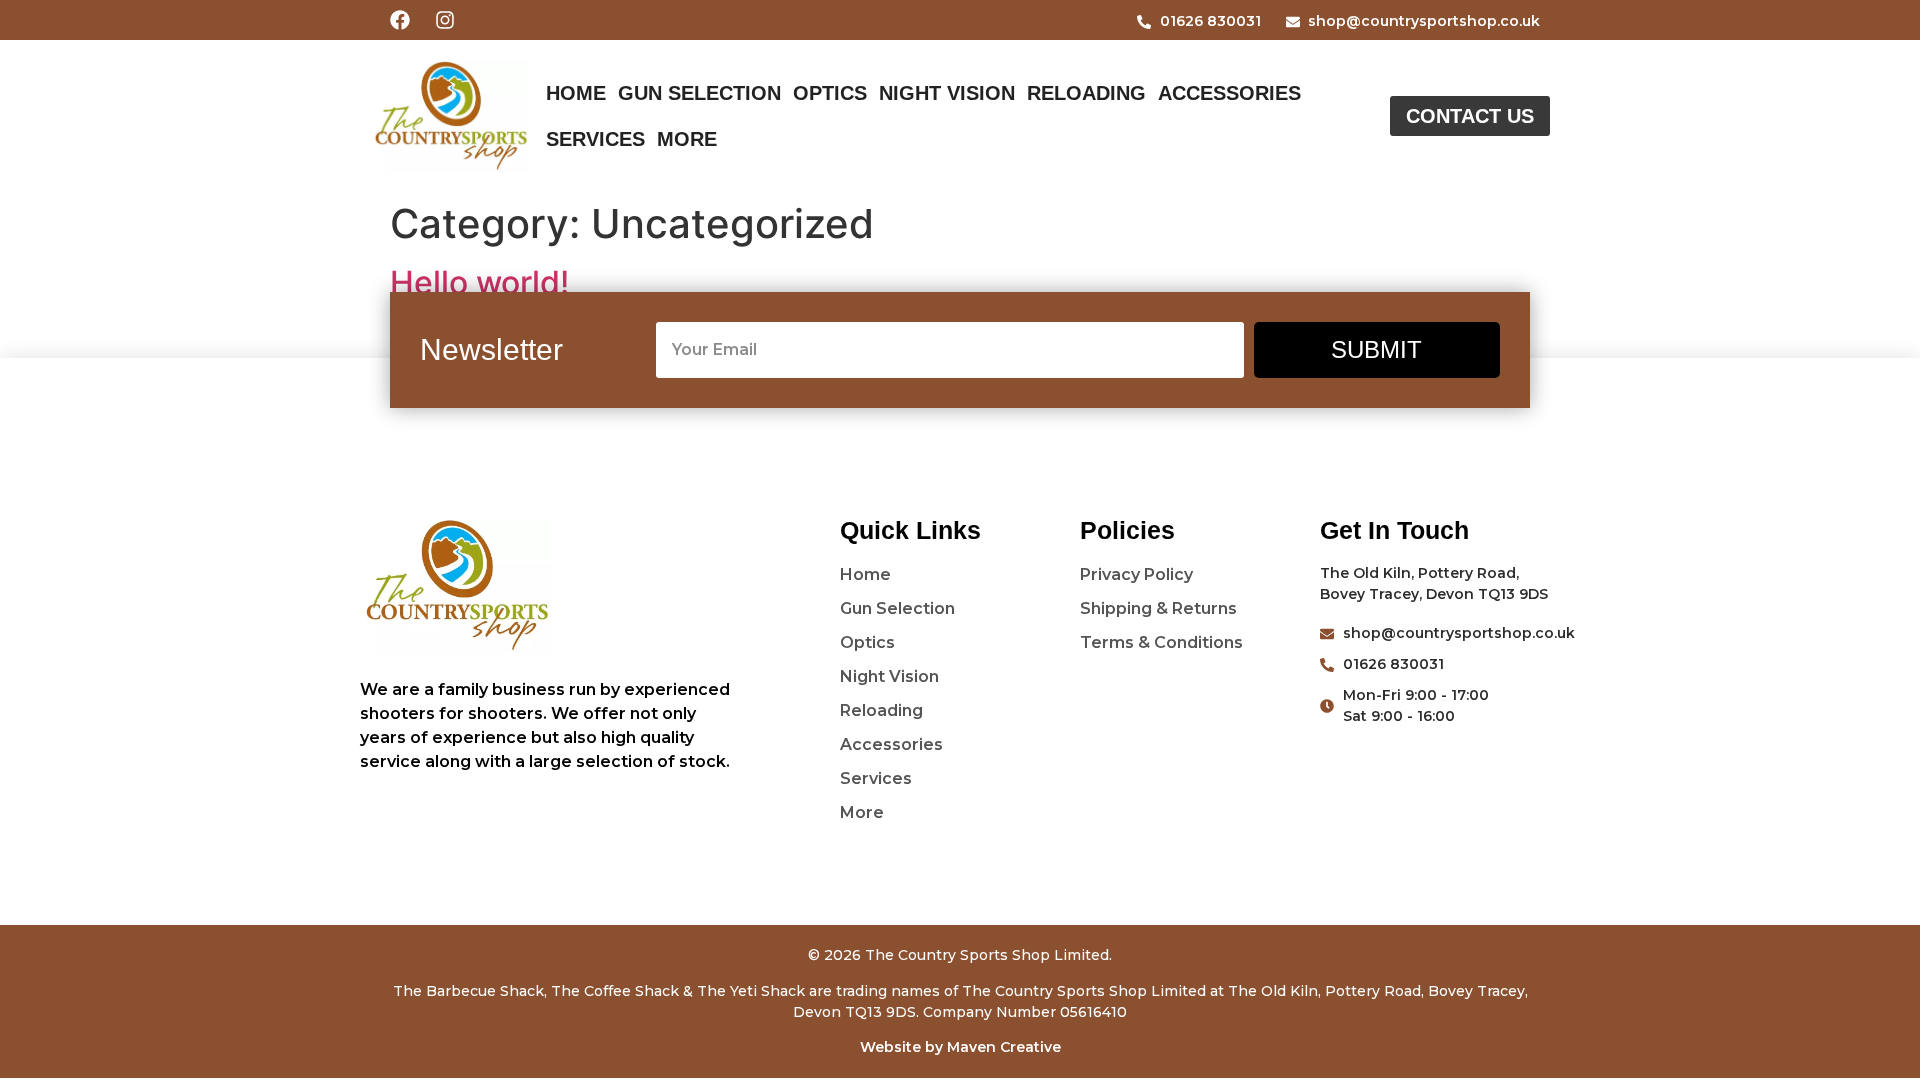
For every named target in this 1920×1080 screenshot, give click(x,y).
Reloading (1086, 93)
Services (595, 139)
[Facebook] (400, 20)
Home (576, 93)
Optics (830, 93)
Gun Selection (699, 93)
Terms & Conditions (1161, 642)
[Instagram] (445, 20)
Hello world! (479, 282)
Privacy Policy (1136, 574)
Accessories (1229, 93)
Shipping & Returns (1158, 608)
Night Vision (947, 93)
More (687, 139)
